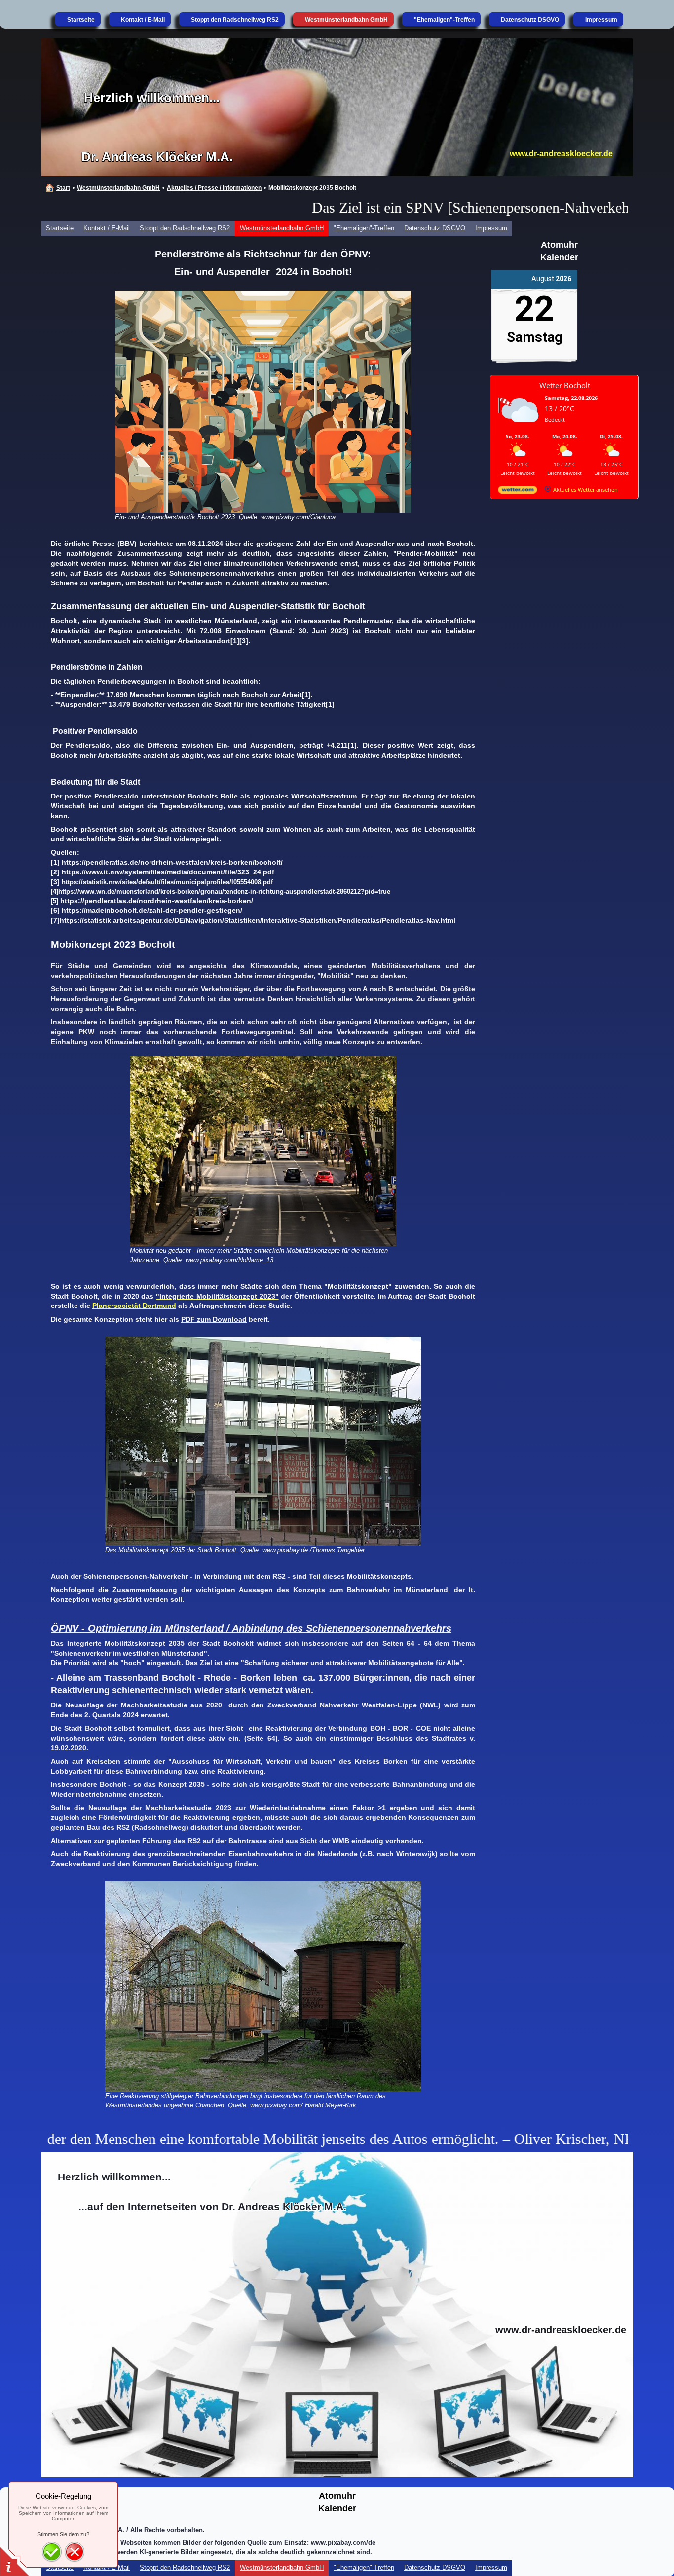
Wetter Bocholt (565, 385)
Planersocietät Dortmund (134, 1306)
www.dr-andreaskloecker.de (561, 154)
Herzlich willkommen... (152, 98)
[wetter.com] (518, 491)
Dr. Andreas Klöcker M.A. (157, 157)
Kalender (559, 257)
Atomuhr (559, 245)
